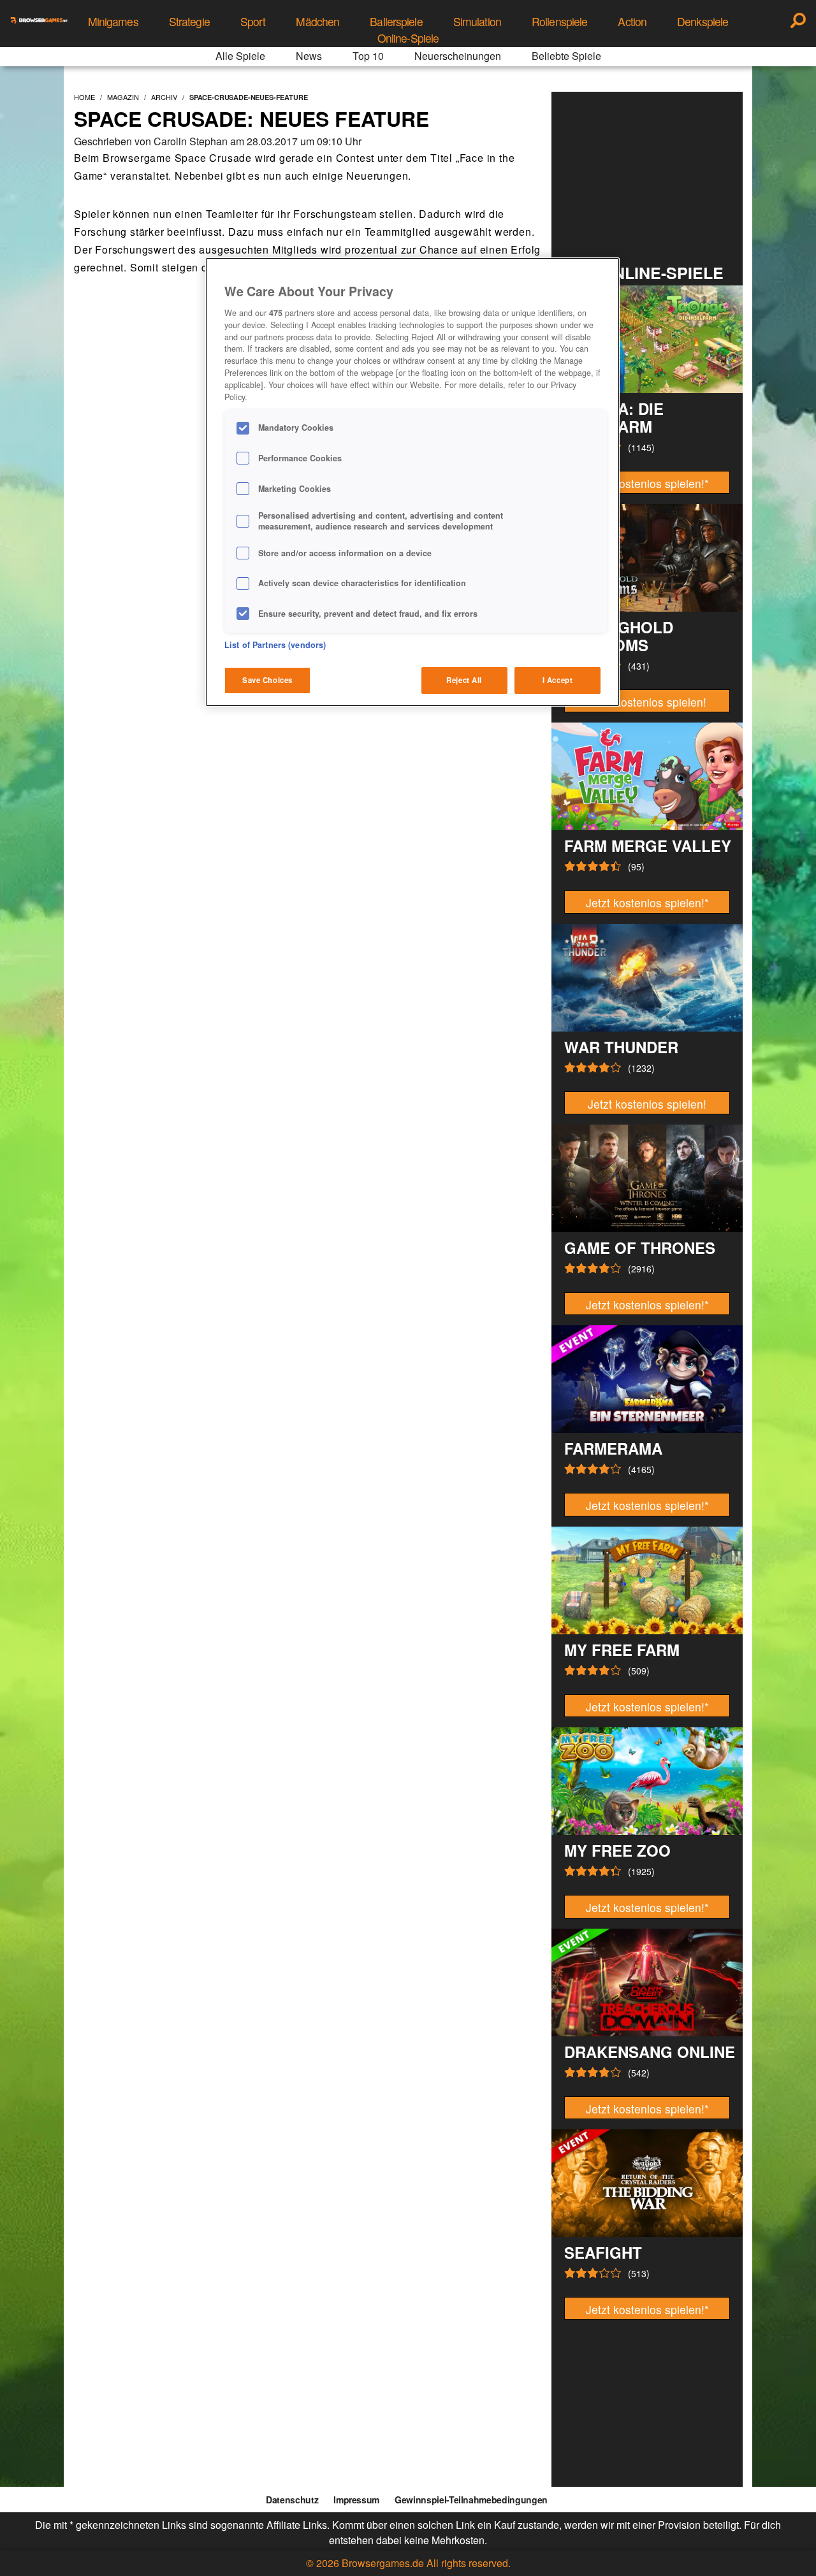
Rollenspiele (559, 21)
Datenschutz (292, 2500)
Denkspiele (703, 21)
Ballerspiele (396, 21)
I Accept (558, 680)
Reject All (464, 680)
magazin (123, 97)
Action (632, 21)
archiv (164, 97)
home (84, 97)
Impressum (356, 2500)
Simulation (477, 21)
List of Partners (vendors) (275, 645)
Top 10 (368, 56)
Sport (253, 21)
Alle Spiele (240, 56)
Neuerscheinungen (458, 56)
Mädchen (317, 21)
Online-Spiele (408, 38)
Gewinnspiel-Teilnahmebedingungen (471, 2500)
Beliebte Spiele (566, 56)
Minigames (113, 21)
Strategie (189, 21)
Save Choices (267, 680)
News (309, 56)
